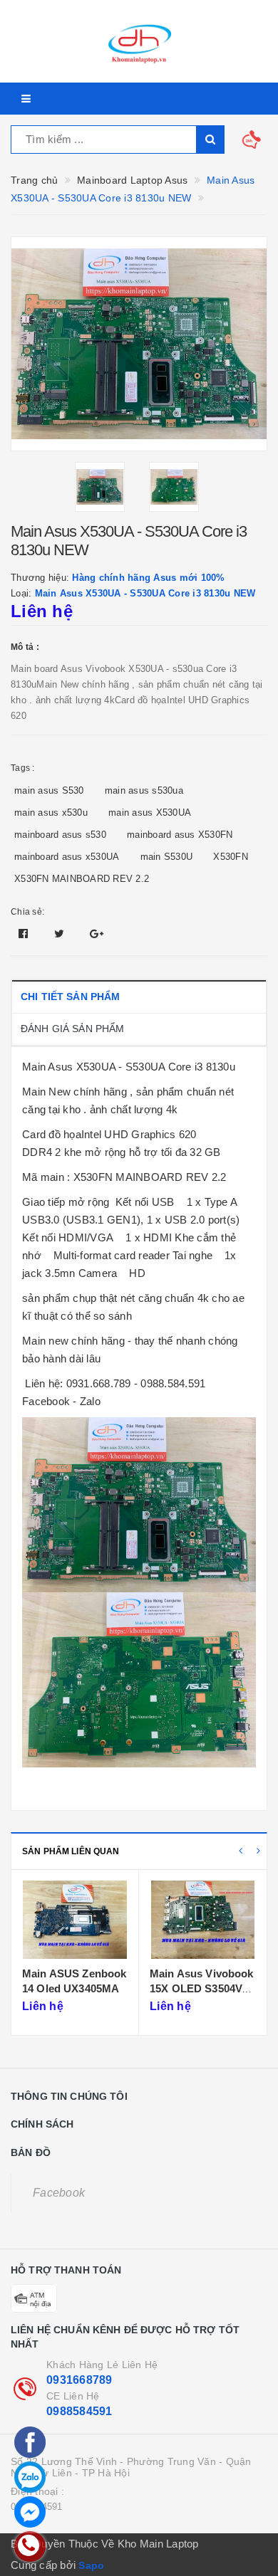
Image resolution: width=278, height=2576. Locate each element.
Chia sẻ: (27, 912)
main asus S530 (49, 790)
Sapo (91, 2565)
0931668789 (79, 2380)
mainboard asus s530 (60, 835)
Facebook (59, 2193)
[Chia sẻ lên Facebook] (25, 934)
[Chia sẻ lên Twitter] (61, 934)
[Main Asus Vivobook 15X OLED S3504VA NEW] (75, 1920)
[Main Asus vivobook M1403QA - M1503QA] (203, 1920)
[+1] (97, 934)
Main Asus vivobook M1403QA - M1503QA (201, 1989)
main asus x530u (51, 813)
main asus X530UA (150, 813)
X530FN (231, 857)
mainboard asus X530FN (180, 835)
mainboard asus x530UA (67, 857)
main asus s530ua (144, 790)
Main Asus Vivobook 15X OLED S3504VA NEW (74, 1989)
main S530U (167, 857)
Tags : (23, 768)
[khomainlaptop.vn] (139, 41)
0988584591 (79, 2411)
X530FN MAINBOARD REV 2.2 (82, 879)
